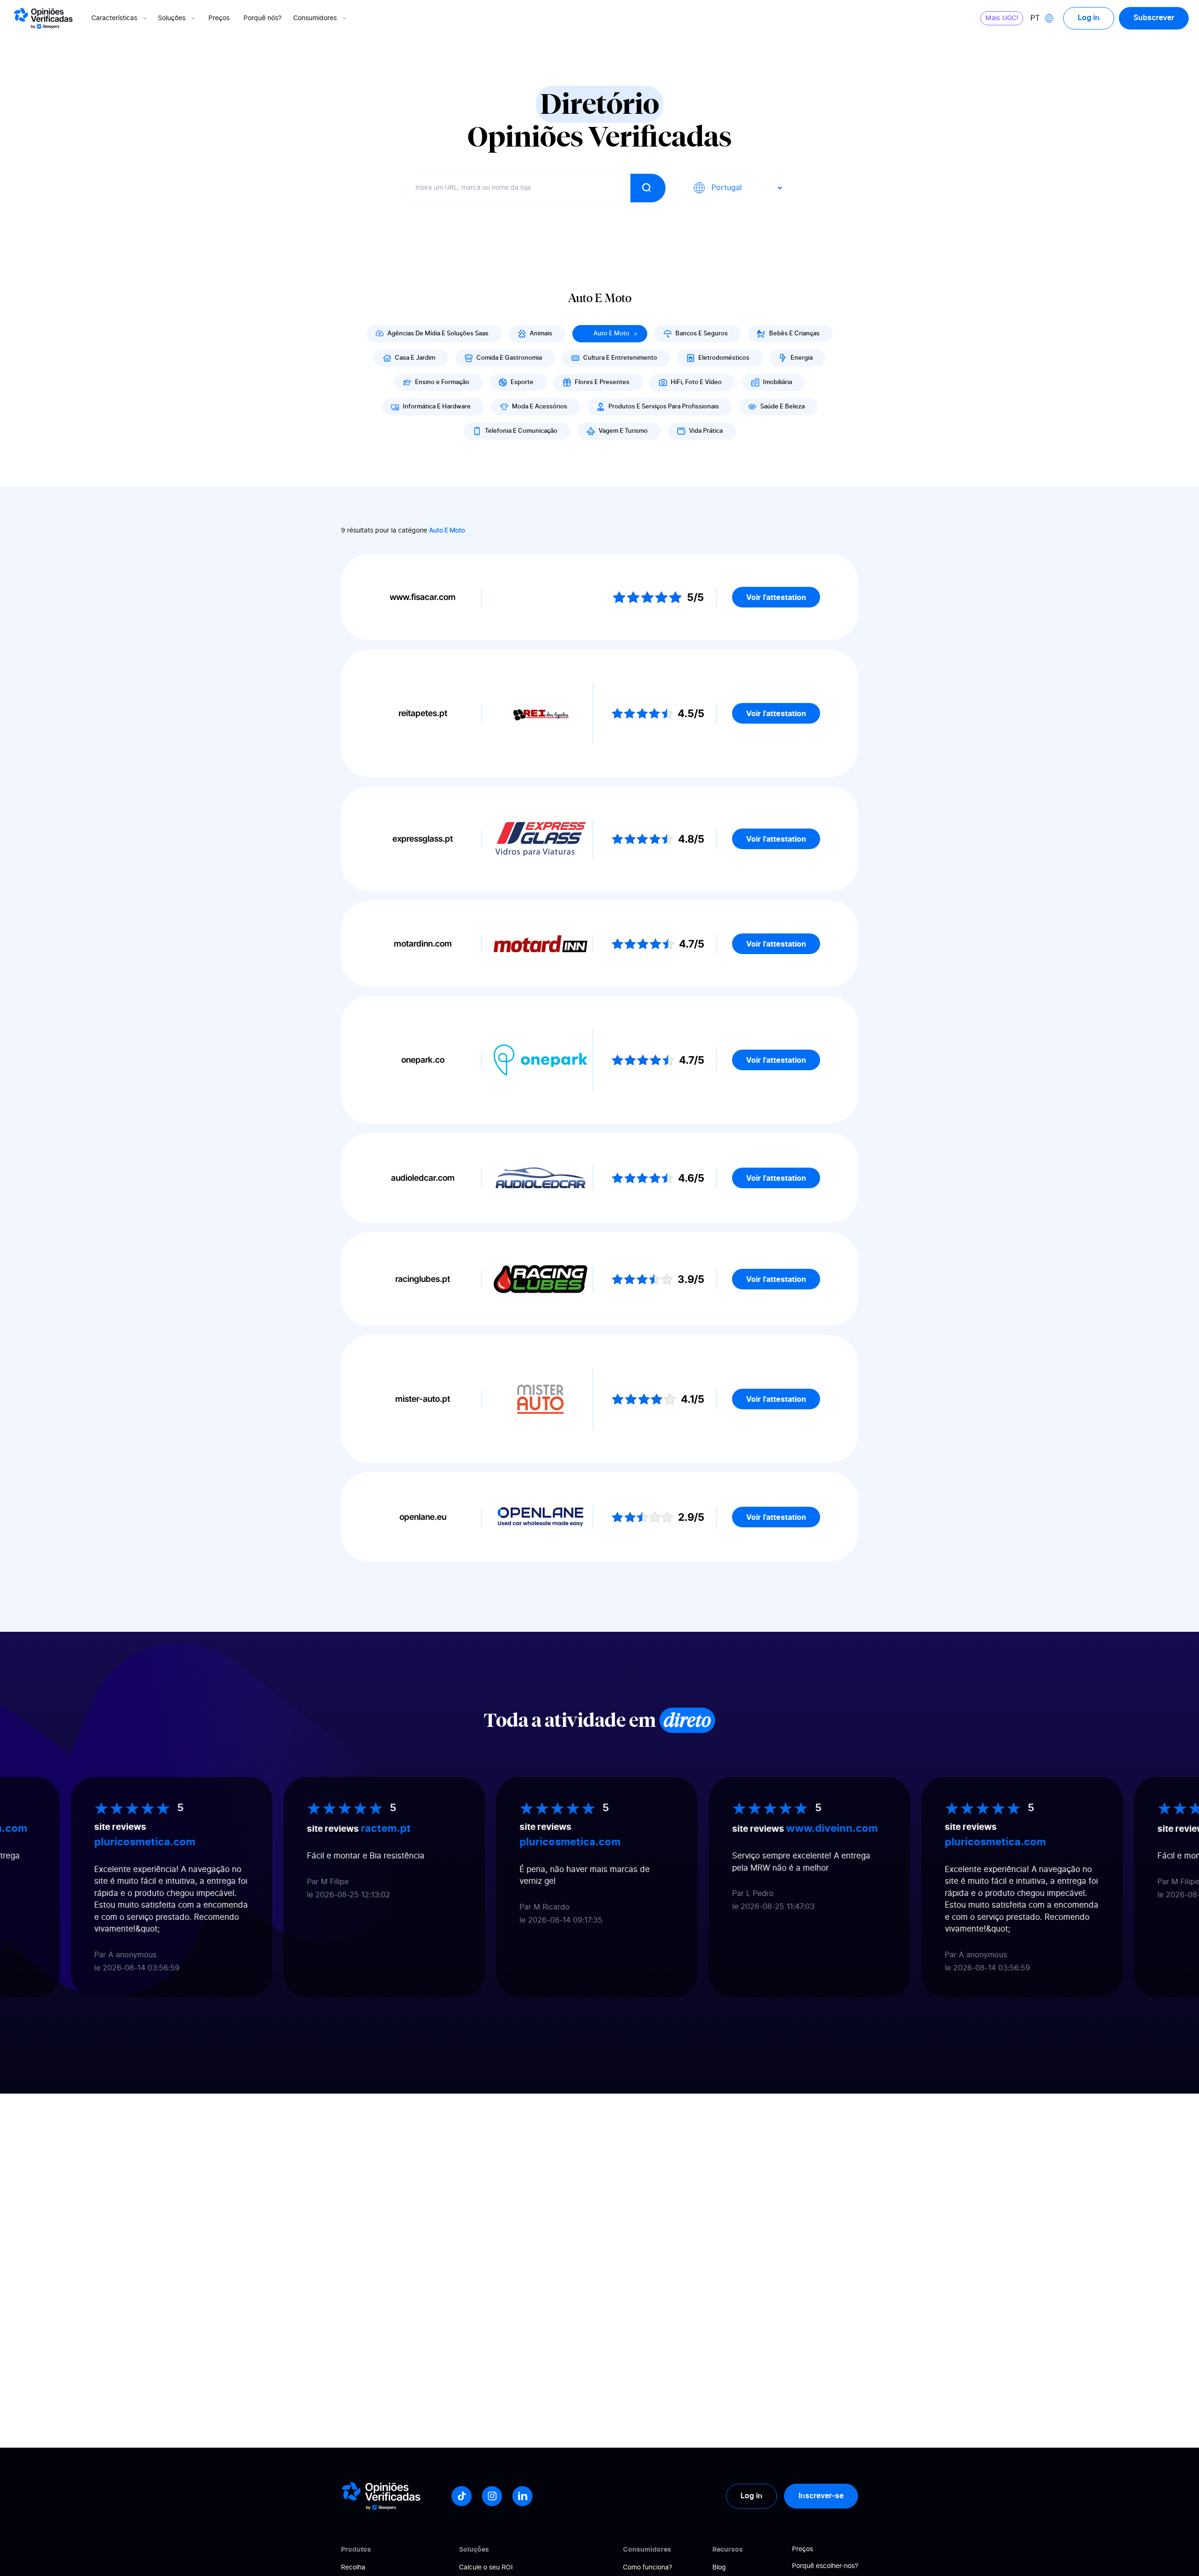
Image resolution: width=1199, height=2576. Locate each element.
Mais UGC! (1002, 18)
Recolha (353, 2568)
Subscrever (1154, 18)
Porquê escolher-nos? (825, 2566)
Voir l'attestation (776, 597)
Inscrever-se (821, 2496)
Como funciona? (648, 2568)
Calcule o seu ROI (486, 2568)
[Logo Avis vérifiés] (43, 18)
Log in (1089, 18)
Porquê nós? (263, 18)
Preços (219, 18)
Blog (719, 2568)
